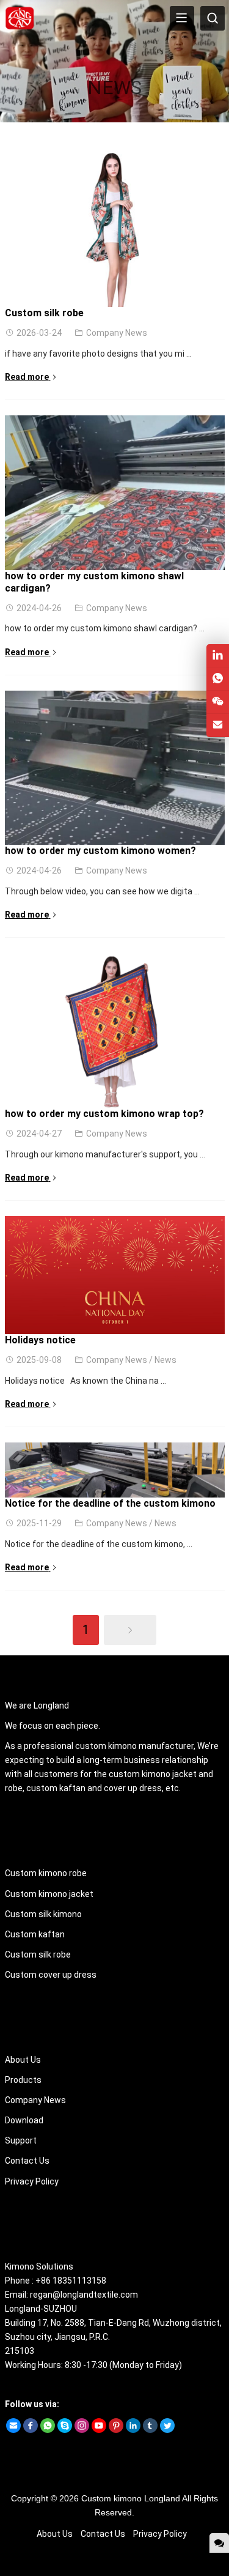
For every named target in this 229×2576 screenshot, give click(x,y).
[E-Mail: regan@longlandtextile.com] (218, 725)
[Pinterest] (116, 2430)
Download (24, 2120)
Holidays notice (40, 1340)
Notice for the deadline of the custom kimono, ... (99, 1544)
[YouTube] (99, 2430)
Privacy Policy (32, 2181)
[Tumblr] (150, 2430)
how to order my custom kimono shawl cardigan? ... (105, 628)
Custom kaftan (35, 1934)
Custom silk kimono (43, 1914)
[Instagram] (82, 2430)
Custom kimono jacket (49, 1894)
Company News (117, 333)
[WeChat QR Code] (218, 702)
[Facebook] (31, 2430)
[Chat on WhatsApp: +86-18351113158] (218, 679)
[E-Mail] (13, 2430)
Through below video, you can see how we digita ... (102, 891)
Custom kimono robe (46, 1873)
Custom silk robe (44, 313)
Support (21, 2140)
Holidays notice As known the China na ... (85, 1381)
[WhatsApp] (48, 2430)
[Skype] (65, 2430)
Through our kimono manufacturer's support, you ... (105, 1154)
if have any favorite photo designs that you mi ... (98, 354)
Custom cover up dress (51, 1975)
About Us (23, 2060)
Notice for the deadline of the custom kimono (110, 1503)
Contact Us (27, 2161)
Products (23, 2080)
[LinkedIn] (133, 2430)
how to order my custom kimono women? (100, 851)
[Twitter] (167, 2430)
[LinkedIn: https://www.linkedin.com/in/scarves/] (218, 655)
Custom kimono (111, 2498)
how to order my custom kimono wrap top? (104, 1114)
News (165, 1360)
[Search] (213, 18)
